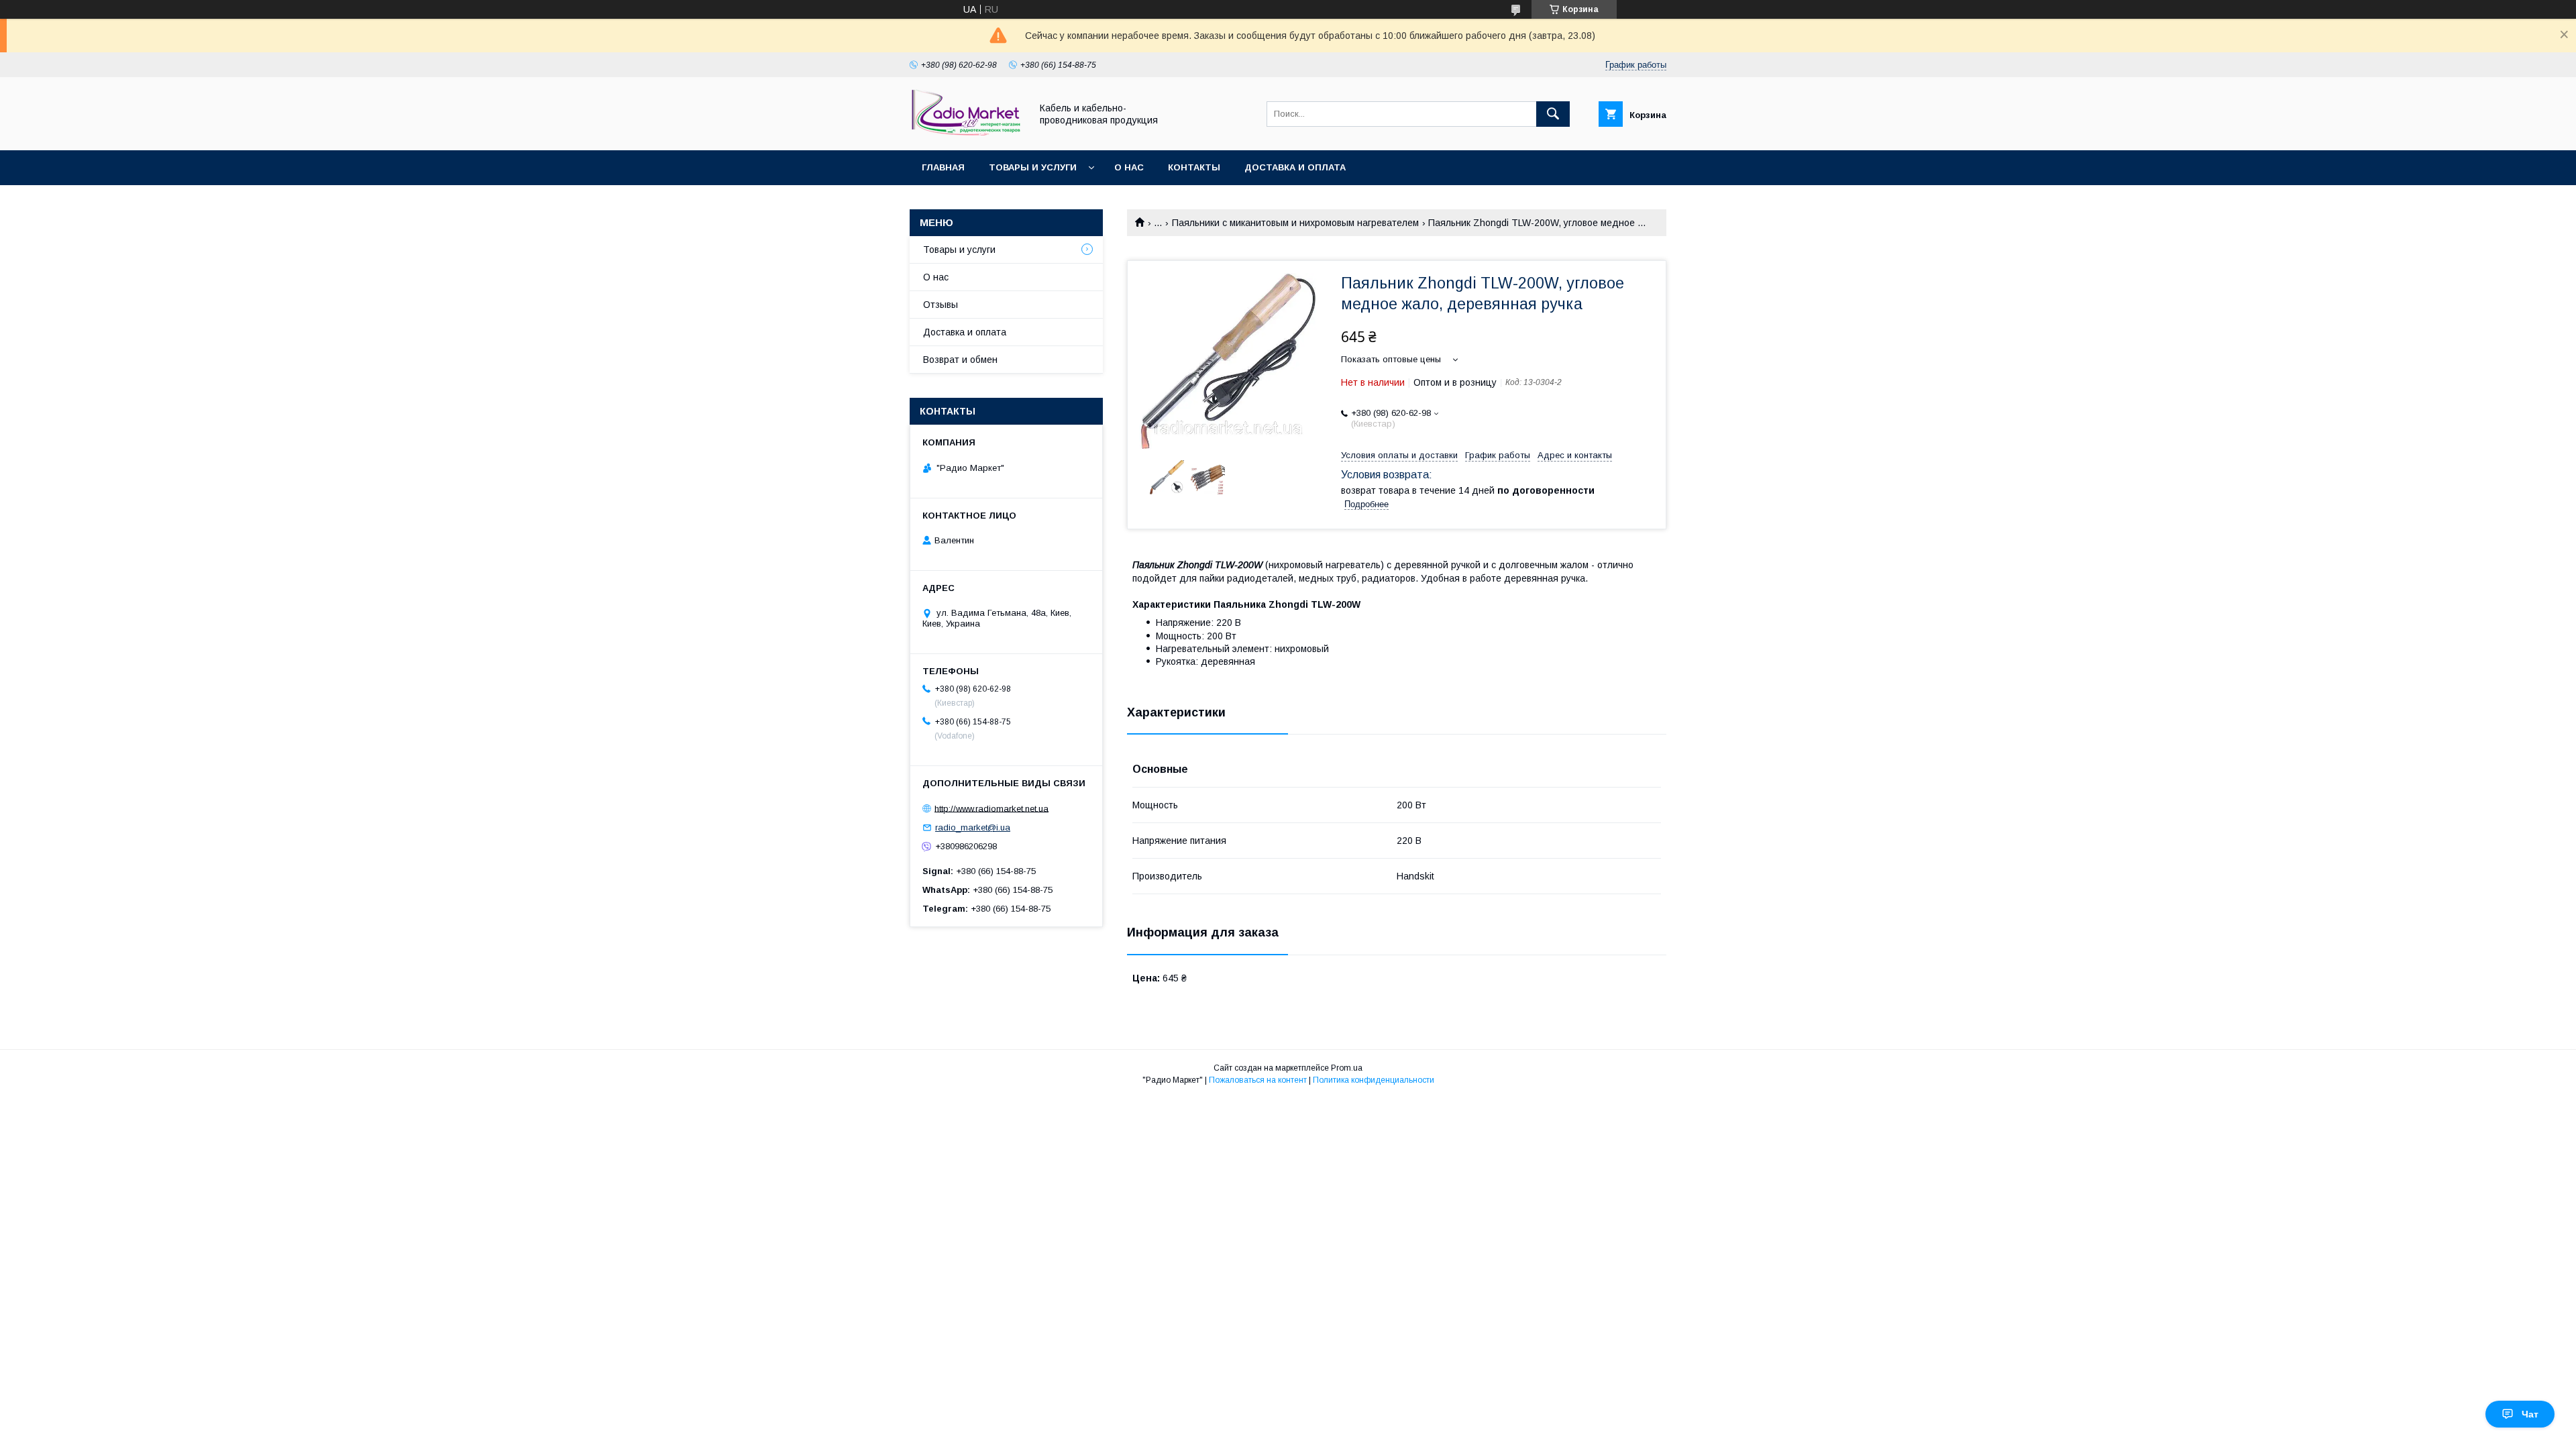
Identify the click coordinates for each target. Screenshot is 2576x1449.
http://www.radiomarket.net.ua (991, 808)
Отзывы (941, 305)
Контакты (1194, 167)
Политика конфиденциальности (1374, 1080)
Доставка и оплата (1295, 167)
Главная (943, 167)
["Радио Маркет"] (967, 133)
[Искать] (1553, 114)
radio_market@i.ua (973, 827)
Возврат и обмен (960, 360)
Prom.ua (1347, 1068)
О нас (1129, 167)
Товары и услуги (1033, 167)
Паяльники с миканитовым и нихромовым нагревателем (1295, 223)
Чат (2530, 1414)
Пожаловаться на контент (1258, 1080)
